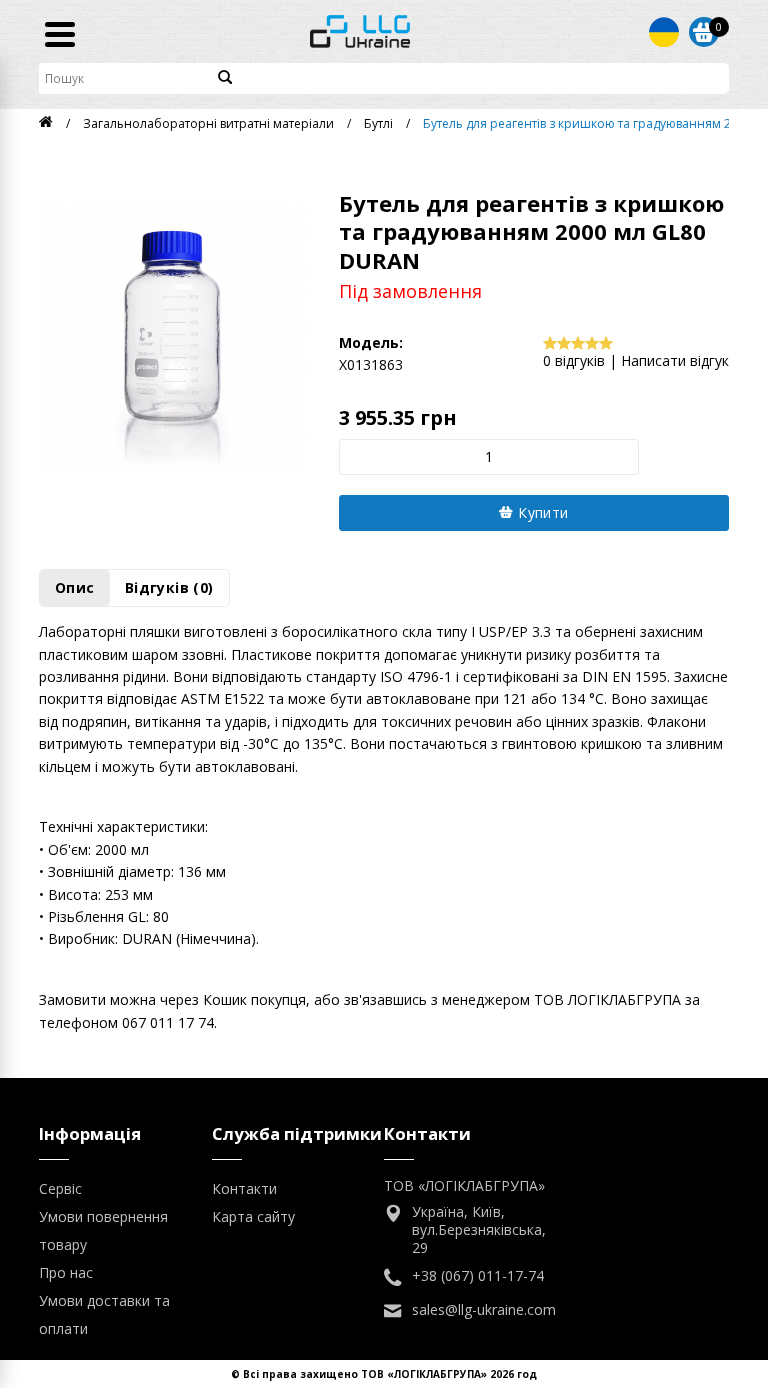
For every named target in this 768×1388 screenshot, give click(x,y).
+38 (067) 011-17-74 (478, 1276)
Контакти (244, 1188)
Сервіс (60, 1188)
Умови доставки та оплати (104, 1314)
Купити (541, 512)
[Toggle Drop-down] (664, 32)
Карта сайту (253, 1216)
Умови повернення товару (103, 1230)
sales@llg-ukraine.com (484, 1310)
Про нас (66, 1272)
